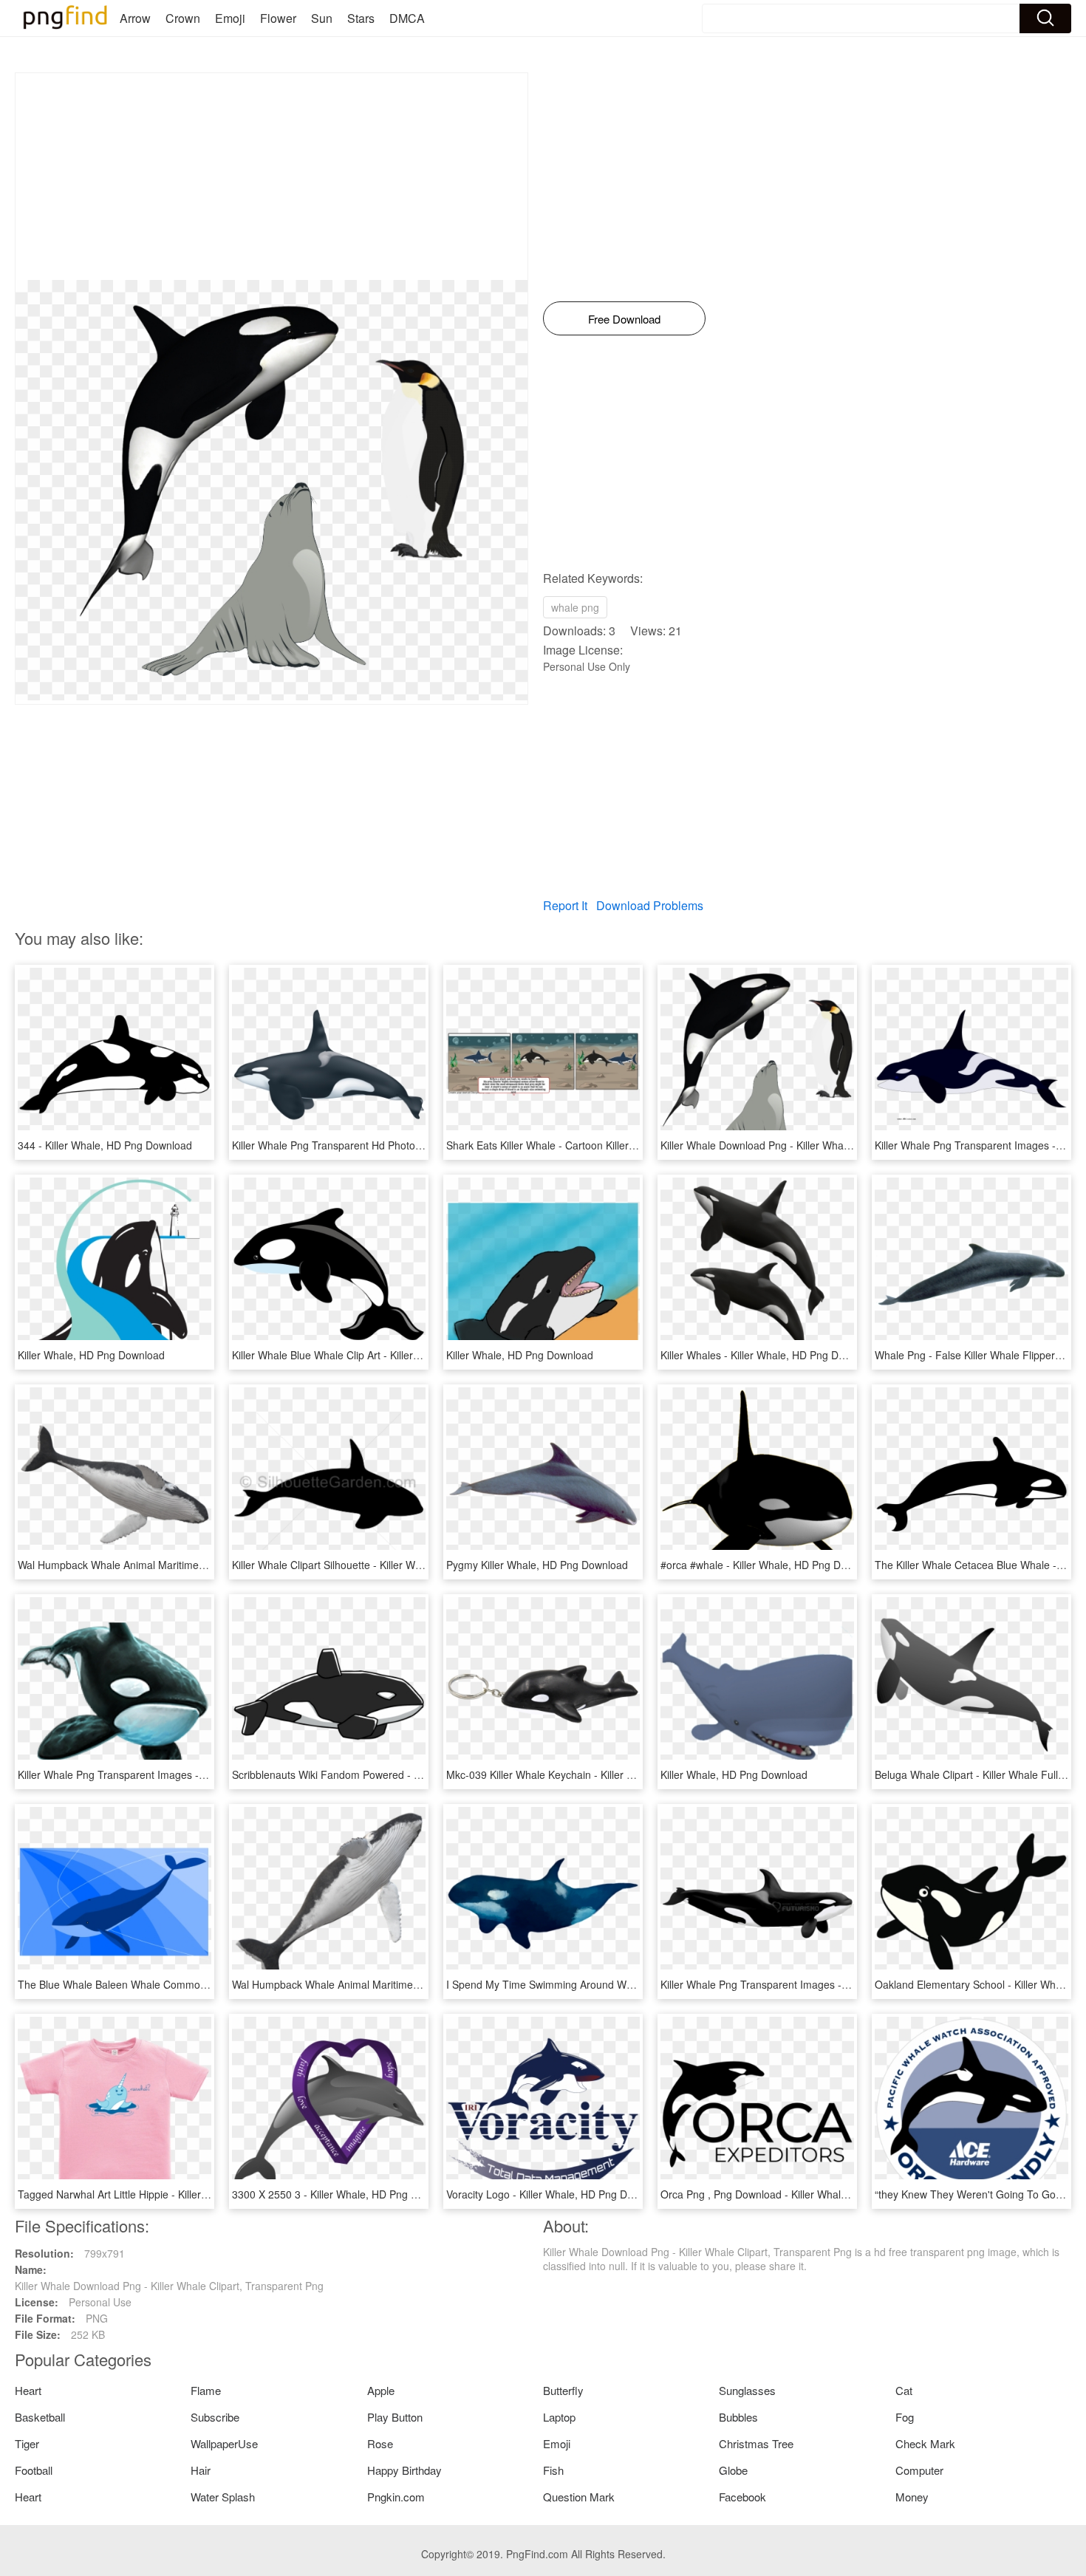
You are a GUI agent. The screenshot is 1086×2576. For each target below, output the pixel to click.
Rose (380, 2443)
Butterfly (563, 2390)
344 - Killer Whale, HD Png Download (105, 1145)
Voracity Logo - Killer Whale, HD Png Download (556, 2194)
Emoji (230, 18)
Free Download (624, 319)
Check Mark (925, 2443)
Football (34, 2470)
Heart (28, 2390)
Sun (322, 18)
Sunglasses (747, 2390)
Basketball (40, 2417)
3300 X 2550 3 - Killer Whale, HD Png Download (345, 2194)
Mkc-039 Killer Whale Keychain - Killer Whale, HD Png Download (597, 1774)
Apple (381, 2390)
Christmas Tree (756, 2443)
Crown (183, 18)
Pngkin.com (396, 2497)
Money (912, 2497)
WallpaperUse (224, 2443)
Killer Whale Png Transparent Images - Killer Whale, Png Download (174, 1774)
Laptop (559, 2417)
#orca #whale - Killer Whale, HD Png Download (770, 1565)
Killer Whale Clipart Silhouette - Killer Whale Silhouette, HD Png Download (404, 1565)
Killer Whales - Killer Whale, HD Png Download (769, 1355)
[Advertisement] (271, 177)
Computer (919, 2470)
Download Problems (650, 905)
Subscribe (215, 2417)
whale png (575, 607)
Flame (206, 2390)
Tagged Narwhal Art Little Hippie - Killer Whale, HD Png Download (171, 2194)
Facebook (742, 2497)
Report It (565, 905)
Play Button (395, 2417)
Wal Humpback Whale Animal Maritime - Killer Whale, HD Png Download (187, 1565)
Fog (905, 2417)
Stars (361, 18)
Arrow (135, 18)
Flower (278, 18)
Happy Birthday (404, 2470)
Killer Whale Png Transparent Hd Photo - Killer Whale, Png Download (393, 1145)
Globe (733, 2470)
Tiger (27, 2443)
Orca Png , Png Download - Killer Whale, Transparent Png (796, 2194)
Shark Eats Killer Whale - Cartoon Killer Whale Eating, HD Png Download (616, 1145)
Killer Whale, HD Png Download (91, 1355)
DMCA (407, 18)
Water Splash (223, 2497)
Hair (201, 2470)
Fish (553, 2470)
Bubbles (738, 2417)
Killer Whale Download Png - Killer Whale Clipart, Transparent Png (815, 1145)
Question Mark (579, 2497)
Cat (904, 2390)
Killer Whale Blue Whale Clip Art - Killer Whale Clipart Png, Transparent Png (408, 1355)
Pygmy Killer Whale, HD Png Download (537, 1565)
